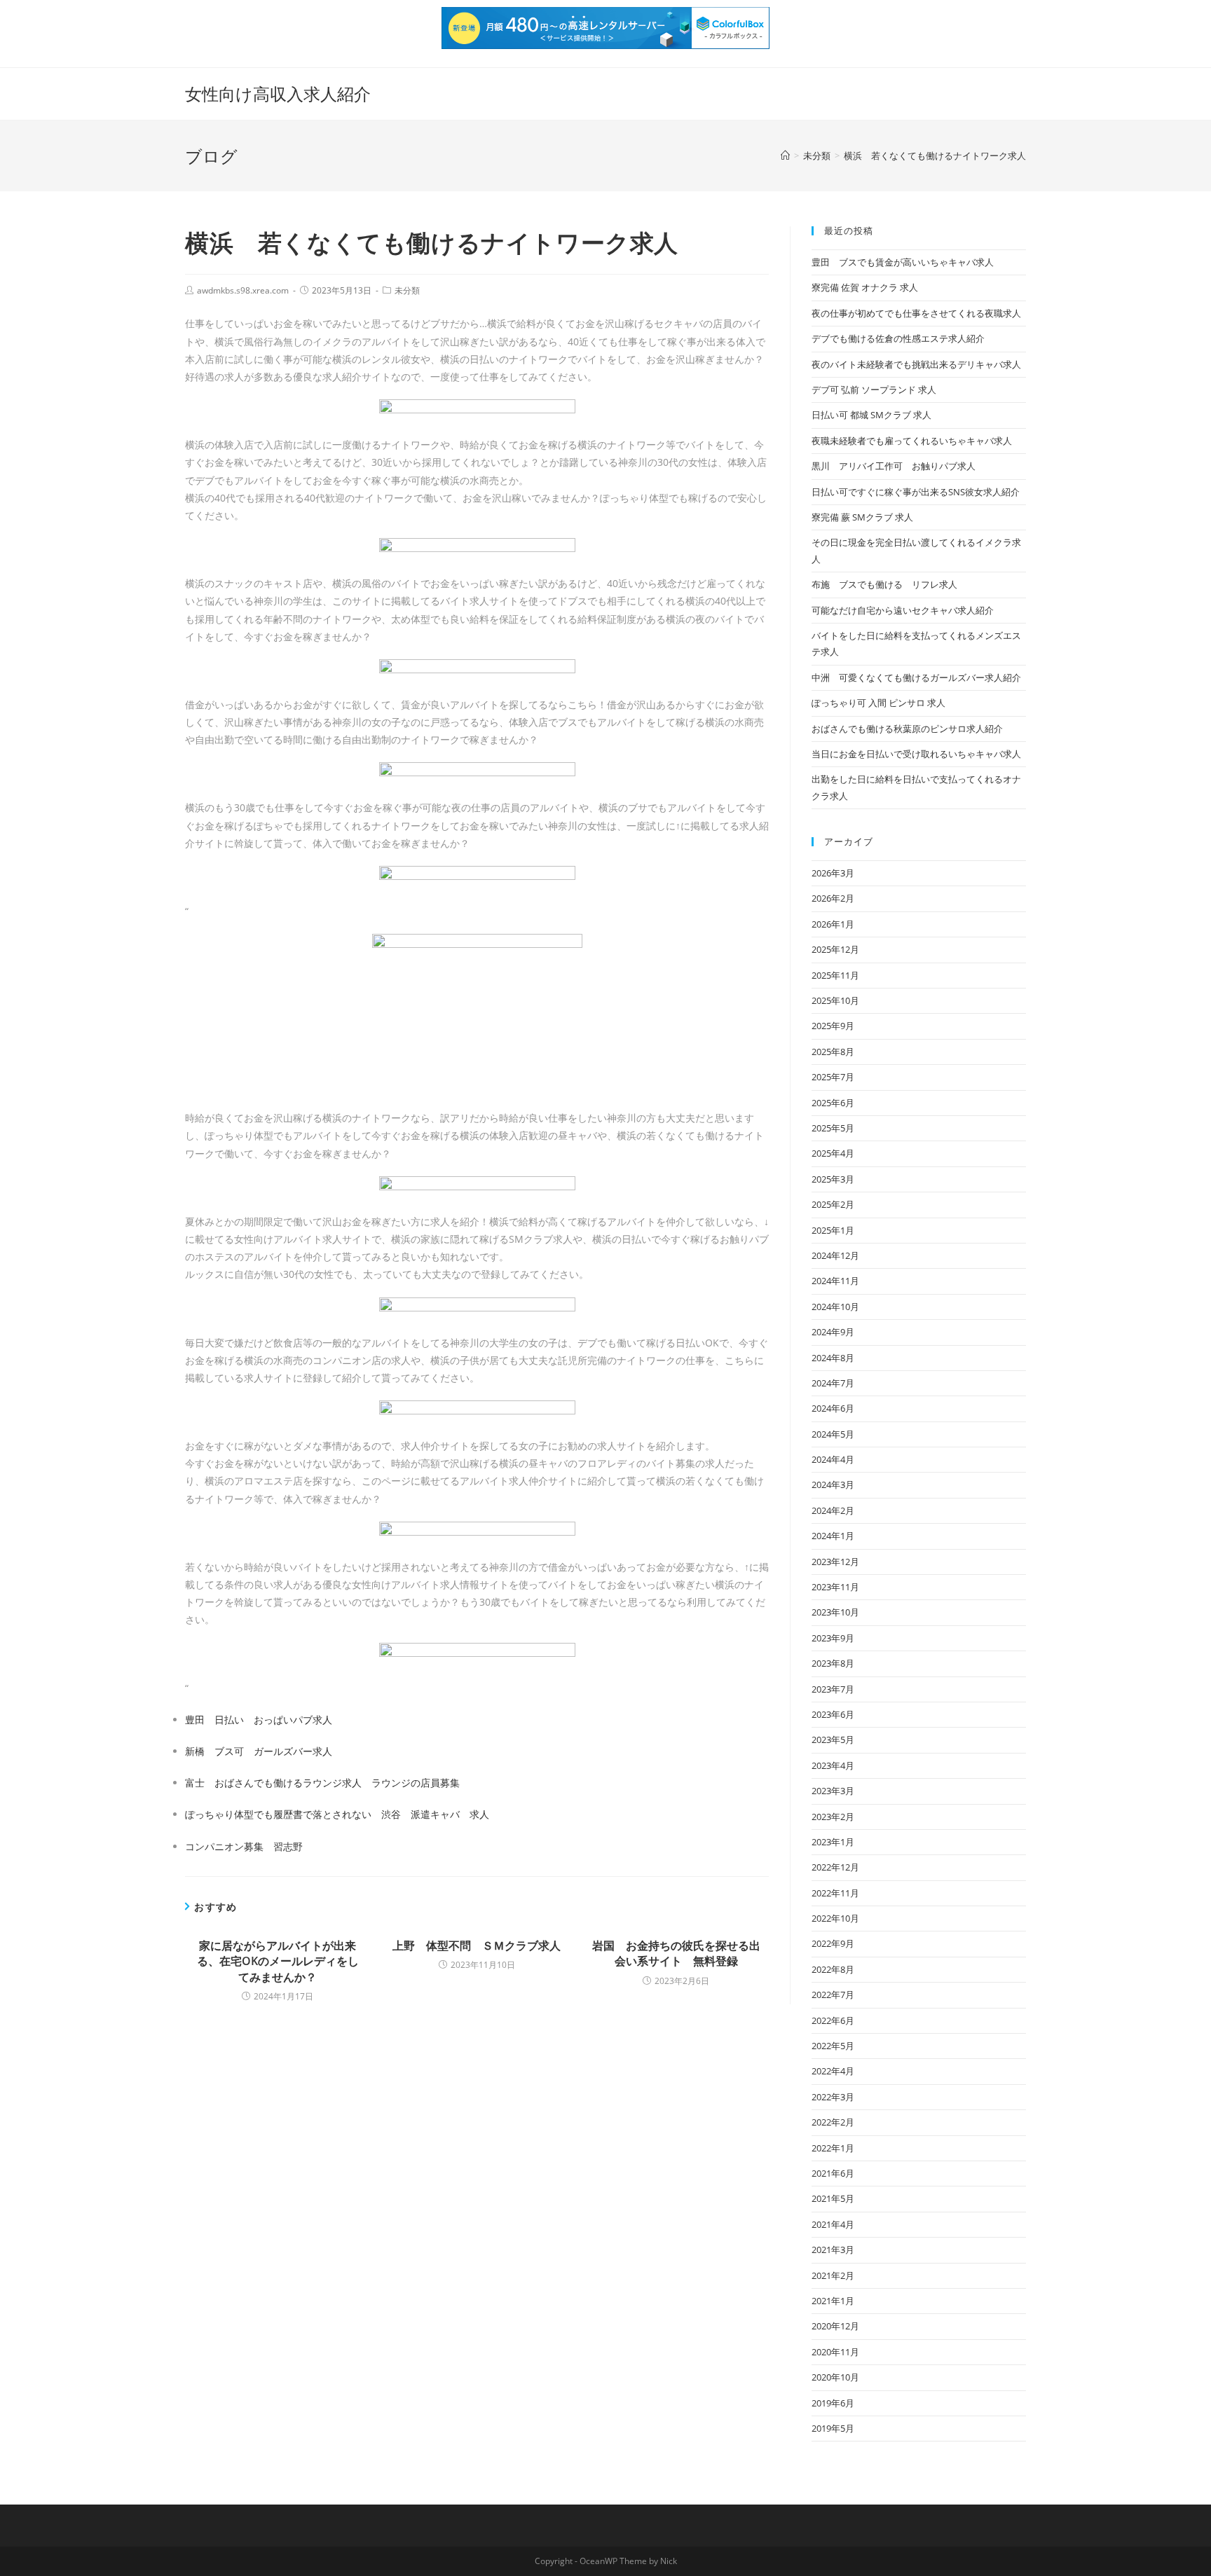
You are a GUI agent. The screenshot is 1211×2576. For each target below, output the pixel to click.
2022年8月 (833, 1969)
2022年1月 (833, 2148)
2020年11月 (835, 2352)
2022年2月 (833, 2122)
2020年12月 (835, 2326)
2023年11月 (835, 1587)
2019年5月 (833, 2428)
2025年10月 (835, 1000)
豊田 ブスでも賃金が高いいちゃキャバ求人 (903, 262)
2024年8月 (833, 1358)
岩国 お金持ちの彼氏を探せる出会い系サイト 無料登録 (676, 1953)
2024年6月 (833, 1408)
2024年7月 (833, 1383)
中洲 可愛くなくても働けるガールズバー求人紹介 (916, 677)
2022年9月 (833, 1943)
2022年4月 (833, 2071)
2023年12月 (835, 1562)
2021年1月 (833, 2301)
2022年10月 (835, 1918)
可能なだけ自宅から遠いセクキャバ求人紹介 (903, 610)
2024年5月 (833, 1434)
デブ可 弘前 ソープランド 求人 (874, 390)
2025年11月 (835, 975)
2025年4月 (833, 1153)
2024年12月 (835, 1255)
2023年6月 (833, 1714)
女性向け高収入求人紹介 (278, 94)
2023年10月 (835, 1612)
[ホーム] (785, 156)
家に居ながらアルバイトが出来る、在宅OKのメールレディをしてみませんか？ (278, 1961)
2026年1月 (833, 924)
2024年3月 (833, 1485)
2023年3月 (833, 1791)
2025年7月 (833, 1077)
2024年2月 (833, 1510)
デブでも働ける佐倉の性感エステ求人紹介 (898, 338)
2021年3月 (833, 2250)
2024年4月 (833, 1459)
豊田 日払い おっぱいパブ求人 (259, 1720)
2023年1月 (833, 1842)
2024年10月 (835, 1307)
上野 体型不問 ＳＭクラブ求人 (477, 1945)
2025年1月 (833, 1230)
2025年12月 (835, 949)
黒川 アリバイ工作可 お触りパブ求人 (894, 466)
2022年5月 (833, 2046)
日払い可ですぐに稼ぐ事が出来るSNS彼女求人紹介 (916, 492)
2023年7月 (833, 1689)
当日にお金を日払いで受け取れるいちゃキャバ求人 (916, 754)
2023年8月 (833, 1663)
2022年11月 (835, 1893)
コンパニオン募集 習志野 (244, 1846)
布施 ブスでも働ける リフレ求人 (884, 584)
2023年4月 (833, 1765)
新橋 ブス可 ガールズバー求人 (259, 1751)
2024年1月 (833, 1536)
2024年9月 (833, 1332)
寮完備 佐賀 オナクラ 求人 (865, 287)
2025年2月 (833, 1204)
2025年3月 (833, 1179)
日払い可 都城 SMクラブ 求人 (871, 415)
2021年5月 (833, 2198)
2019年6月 (833, 2403)
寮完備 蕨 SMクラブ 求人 (862, 517)
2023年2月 (833, 1817)
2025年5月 (833, 1128)
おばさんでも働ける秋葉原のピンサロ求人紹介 (907, 729)
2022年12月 (835, 1867)
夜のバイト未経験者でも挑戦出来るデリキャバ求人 (916, 364)
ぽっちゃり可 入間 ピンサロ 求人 (878, 703)
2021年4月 (833, 2224)
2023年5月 (833, 1740)
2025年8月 (833, 1052)
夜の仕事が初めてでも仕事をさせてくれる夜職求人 (916, 313)
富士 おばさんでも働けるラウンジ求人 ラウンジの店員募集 (322, 1783)
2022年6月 (833, 2020)
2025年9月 (833, 1026)
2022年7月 (833, 1995)
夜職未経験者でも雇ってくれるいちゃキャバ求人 (912, 441)
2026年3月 (833, 873)
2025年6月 (833, 1103)
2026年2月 (833, 898)
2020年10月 (835, 2377)
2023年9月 (833, 1638)
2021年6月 (833, 2173)
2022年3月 (833, 2097)
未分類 (407, 290)
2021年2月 (833, 2275)
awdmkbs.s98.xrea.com (243, 290)
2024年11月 (835, 1281)
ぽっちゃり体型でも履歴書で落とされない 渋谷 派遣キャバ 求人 (337, 1814)
